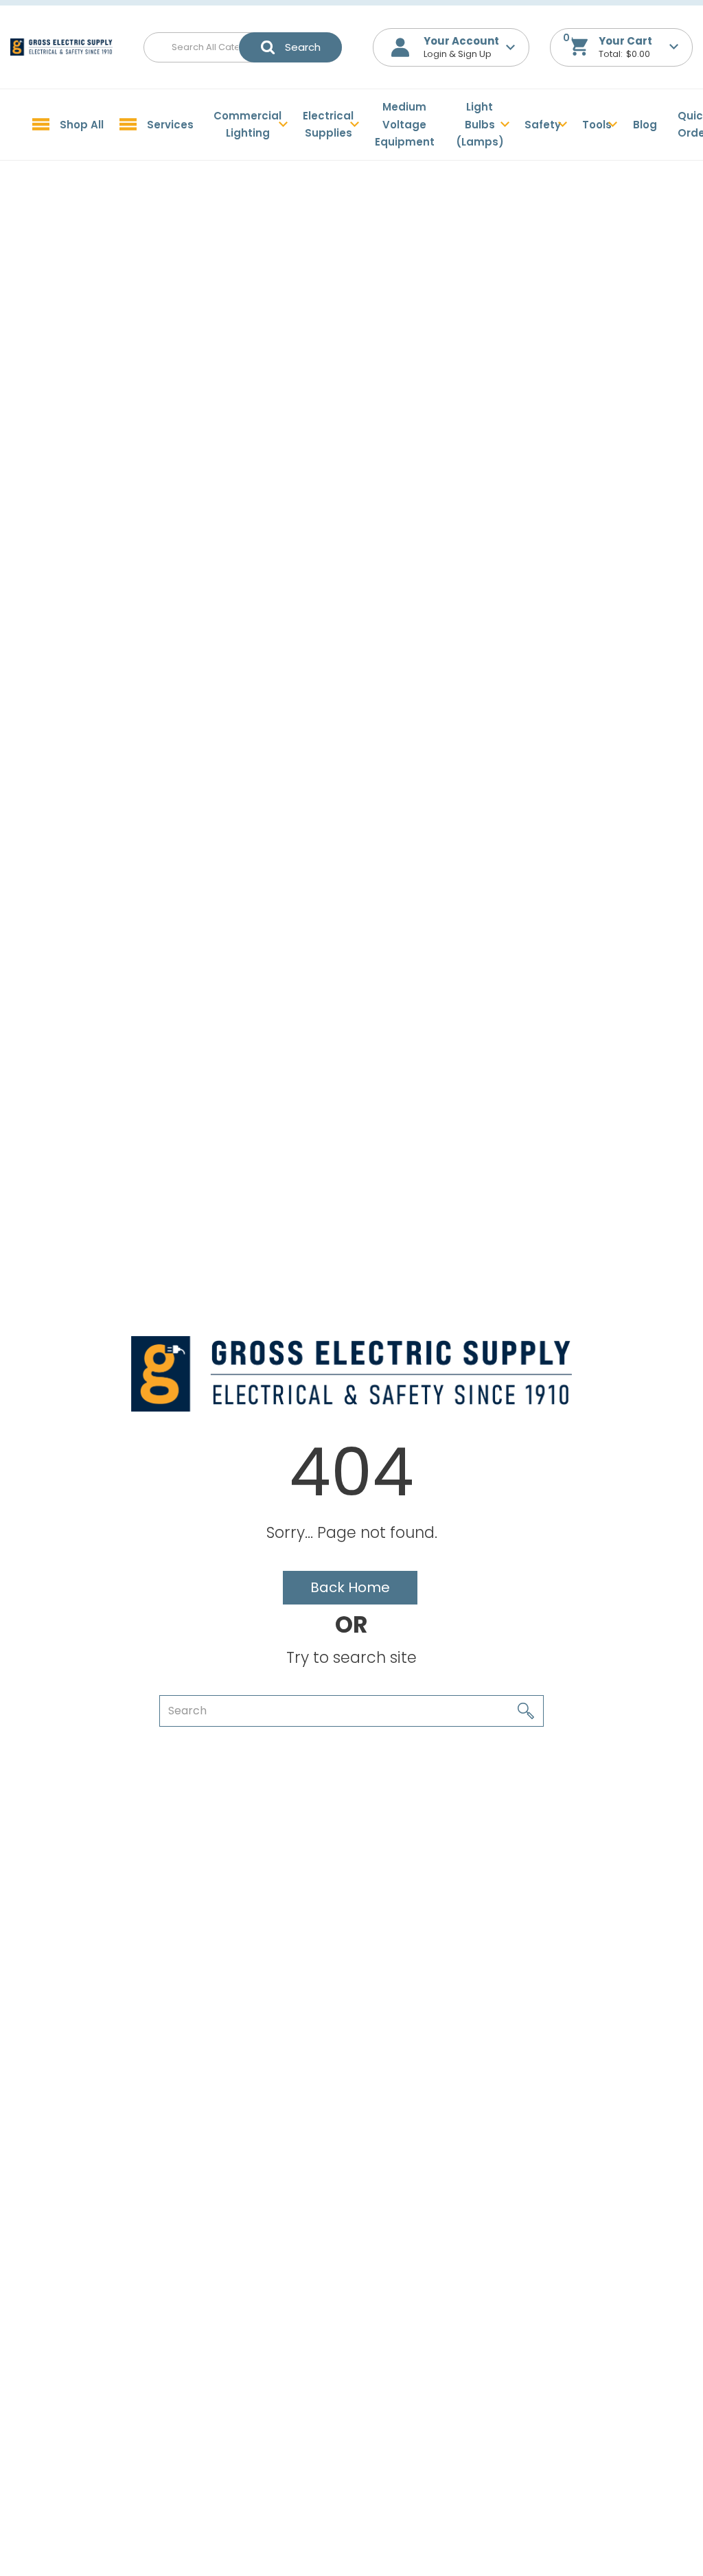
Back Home (350, 1587)
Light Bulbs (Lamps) (480, 124)
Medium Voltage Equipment (405, 124)
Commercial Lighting (247, 125)
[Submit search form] (290, 47)
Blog (645, 125)
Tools (597, 125)
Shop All (82, 125)
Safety (543, 125)
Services (170, 125)
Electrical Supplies (328, 125)
